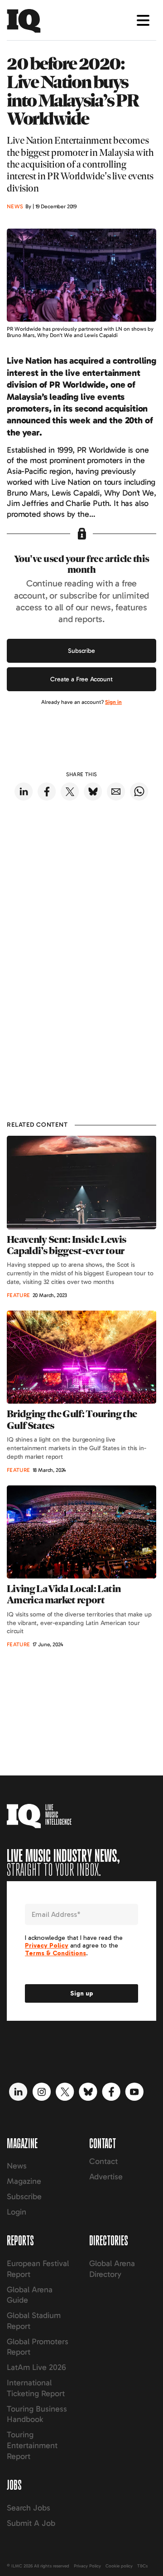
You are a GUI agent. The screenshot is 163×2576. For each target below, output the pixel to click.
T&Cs (142, 2566)
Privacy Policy (87, 2566)
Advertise (106, 2177)
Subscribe (81, 651)
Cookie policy (119, 2566)
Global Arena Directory (112, 2269)
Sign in (113, 702)
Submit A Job (31, 2523)
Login (17, 2212)
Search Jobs (29, 2508)
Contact (103, 2161)
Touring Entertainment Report (32, 2445)
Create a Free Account (81, 679)
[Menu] (143, 20)
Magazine (24, 2181)
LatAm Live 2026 (36, 2367)
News (17, 2166)
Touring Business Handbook (37, 2414)
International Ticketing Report (36, 2388)
